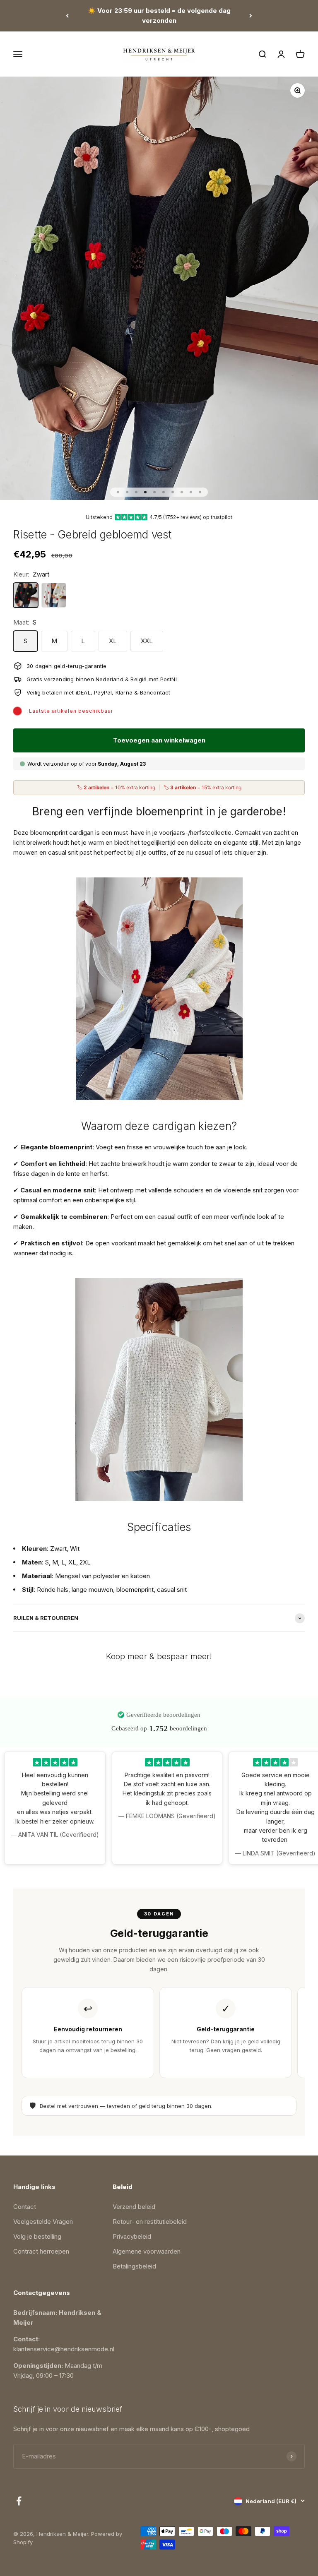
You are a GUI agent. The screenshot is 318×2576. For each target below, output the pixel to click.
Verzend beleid (134, 2207)
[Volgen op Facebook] (19, 2501)
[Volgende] (251, 16)
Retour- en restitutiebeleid (150, 2222)
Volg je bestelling (37, 2236)
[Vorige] (67, 16)
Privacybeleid (132, 2236)
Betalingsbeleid (134, 2266)
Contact (25, 2207)
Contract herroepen (41, 2251)
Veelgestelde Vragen (43, 2222)
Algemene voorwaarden (147, 2251)
